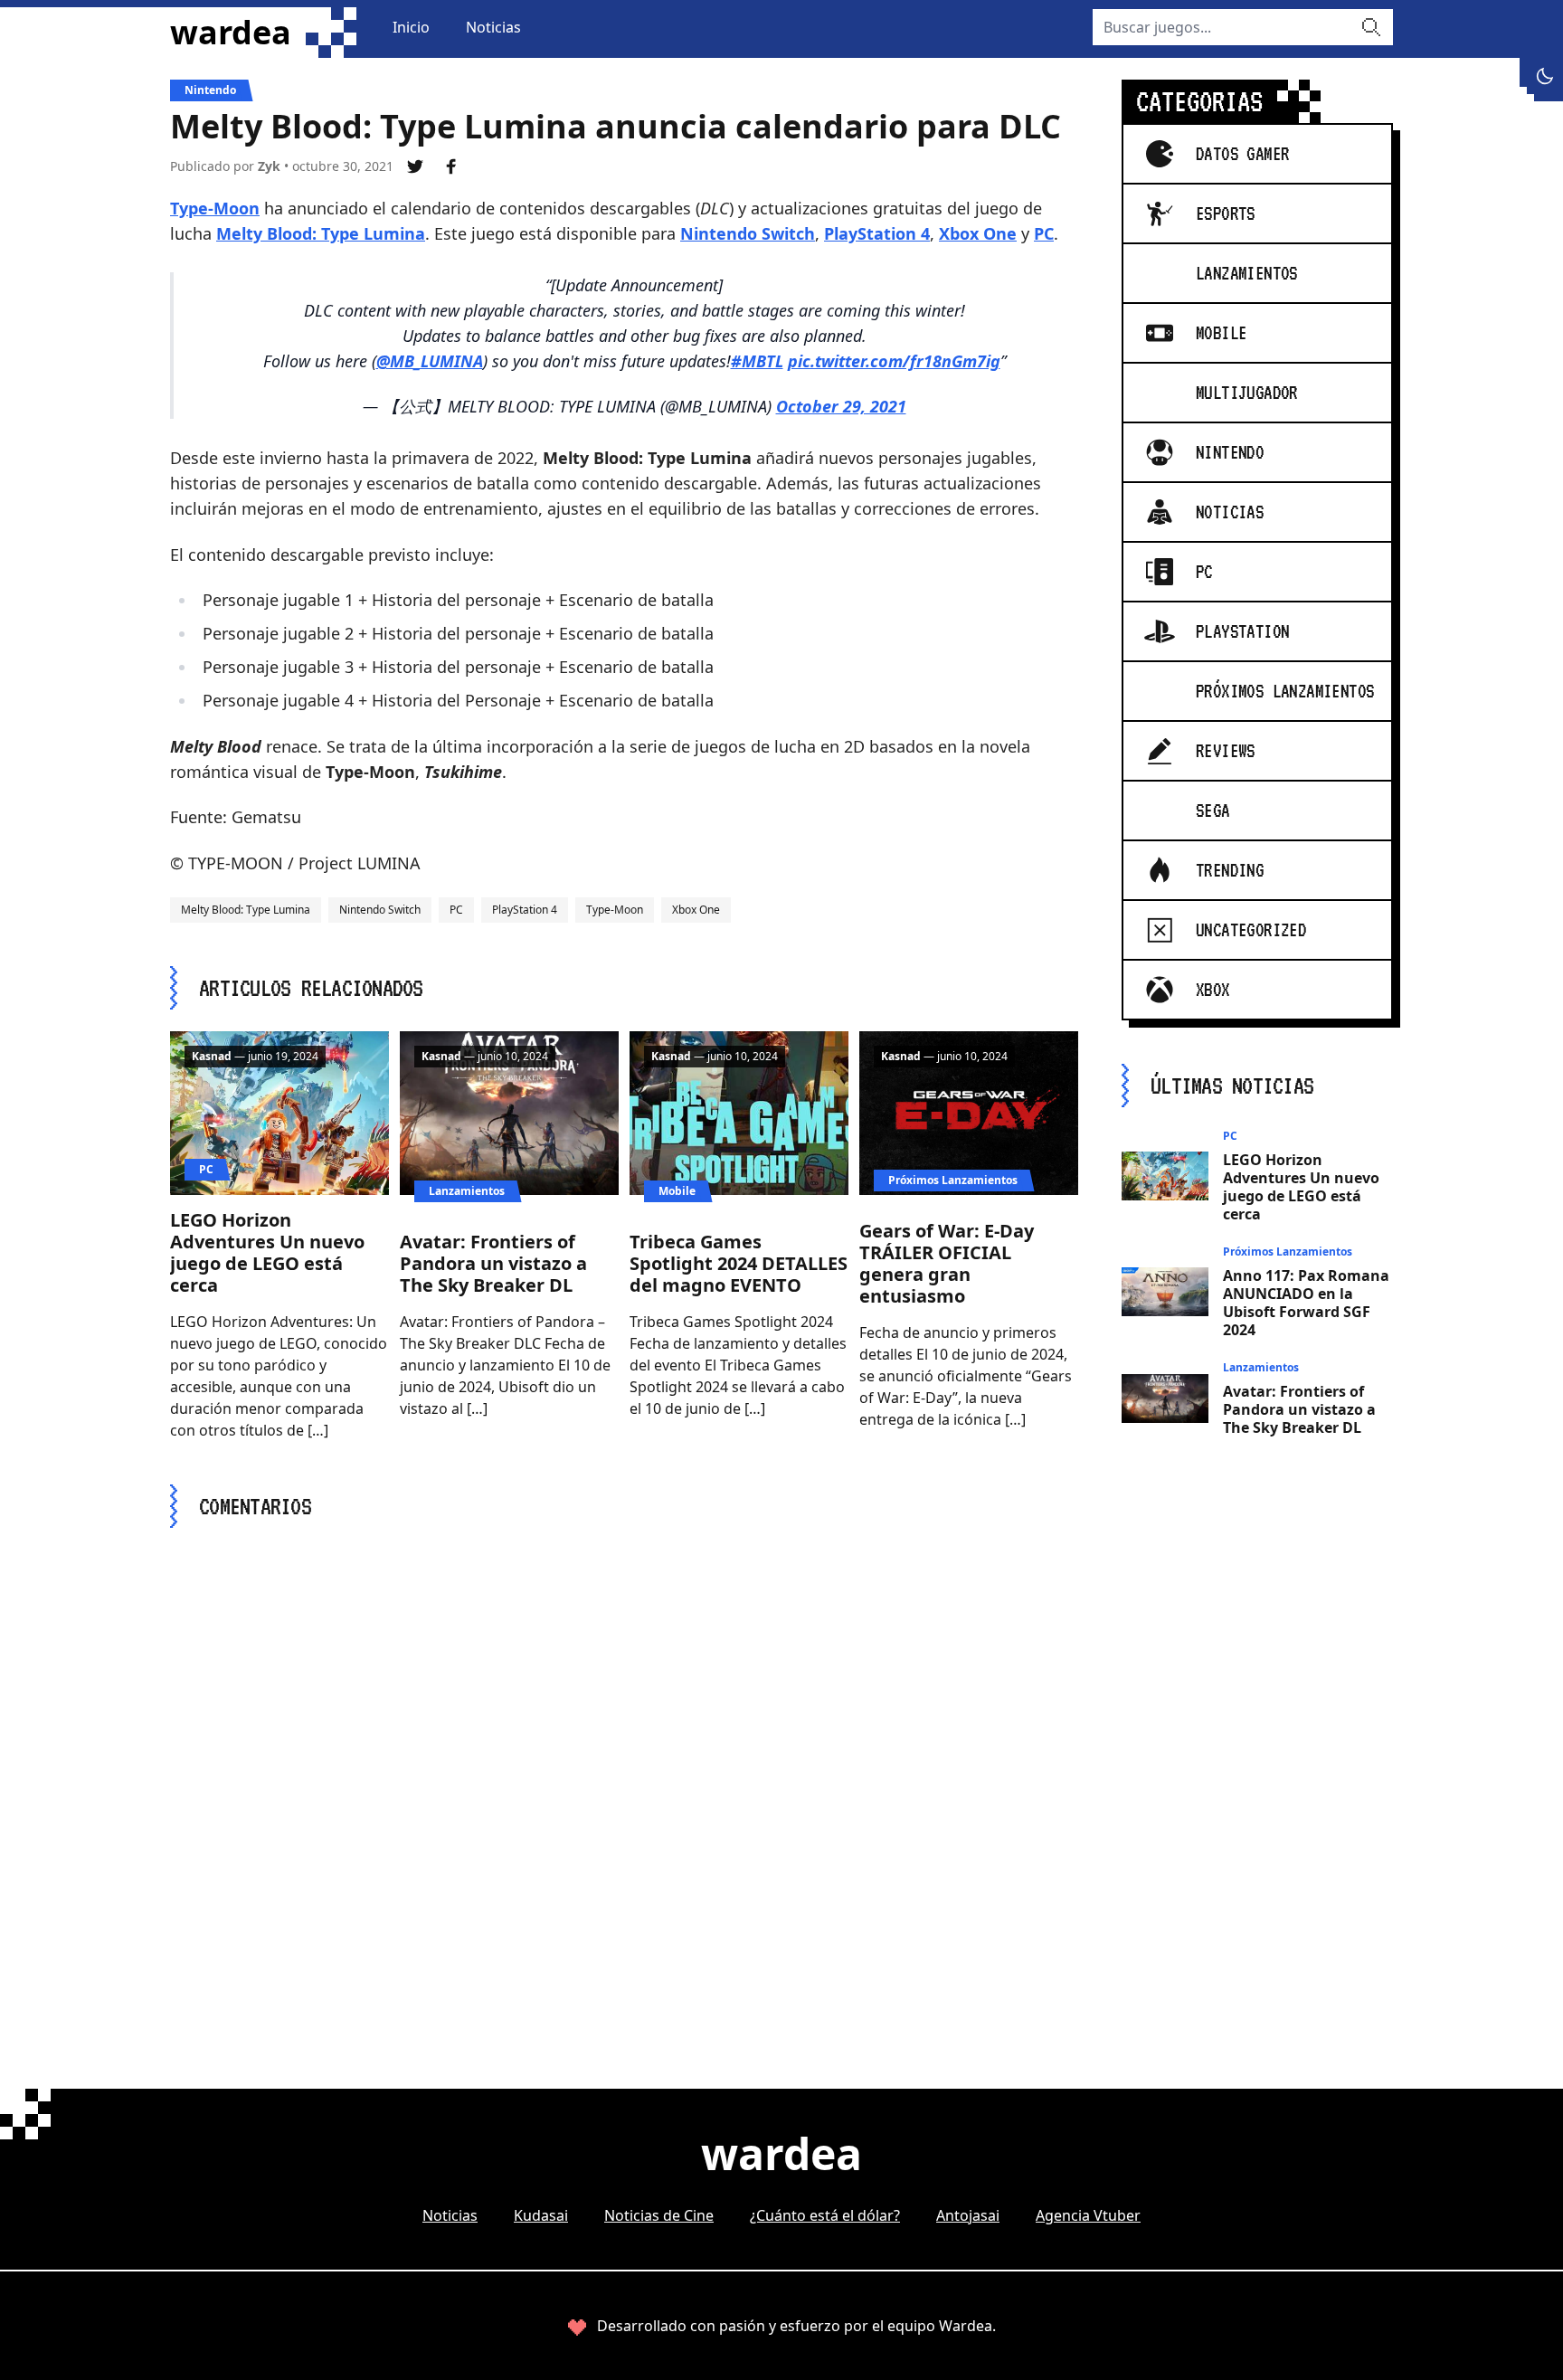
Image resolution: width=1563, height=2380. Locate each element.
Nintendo (210, 90)
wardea (231, 33)
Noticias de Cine (659, 2215)
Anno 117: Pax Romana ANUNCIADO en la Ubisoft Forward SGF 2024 (1306, 1303)
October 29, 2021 (841, 406)
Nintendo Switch (748, 233)
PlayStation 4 (877, 233)
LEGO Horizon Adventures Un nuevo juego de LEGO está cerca (267, 1252)
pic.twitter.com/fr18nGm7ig (894, 361)
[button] (1545, 76)
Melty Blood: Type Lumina (321, 233)
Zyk (269, 166)
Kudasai (541, 2215)
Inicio (411, 27)
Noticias (493, 27)
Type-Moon (215, 208)
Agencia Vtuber (1088, 2215)
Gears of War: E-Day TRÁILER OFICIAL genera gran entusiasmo (947, 1263)
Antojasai (968, 2215)
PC (1044, 233)
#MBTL (757, 361)
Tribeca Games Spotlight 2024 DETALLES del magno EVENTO (739, 1263)
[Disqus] (624, 1776)
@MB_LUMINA (430, 361)
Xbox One (978, 233)
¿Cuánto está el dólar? (825, 2215)
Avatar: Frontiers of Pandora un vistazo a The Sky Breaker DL (493, 1263)
